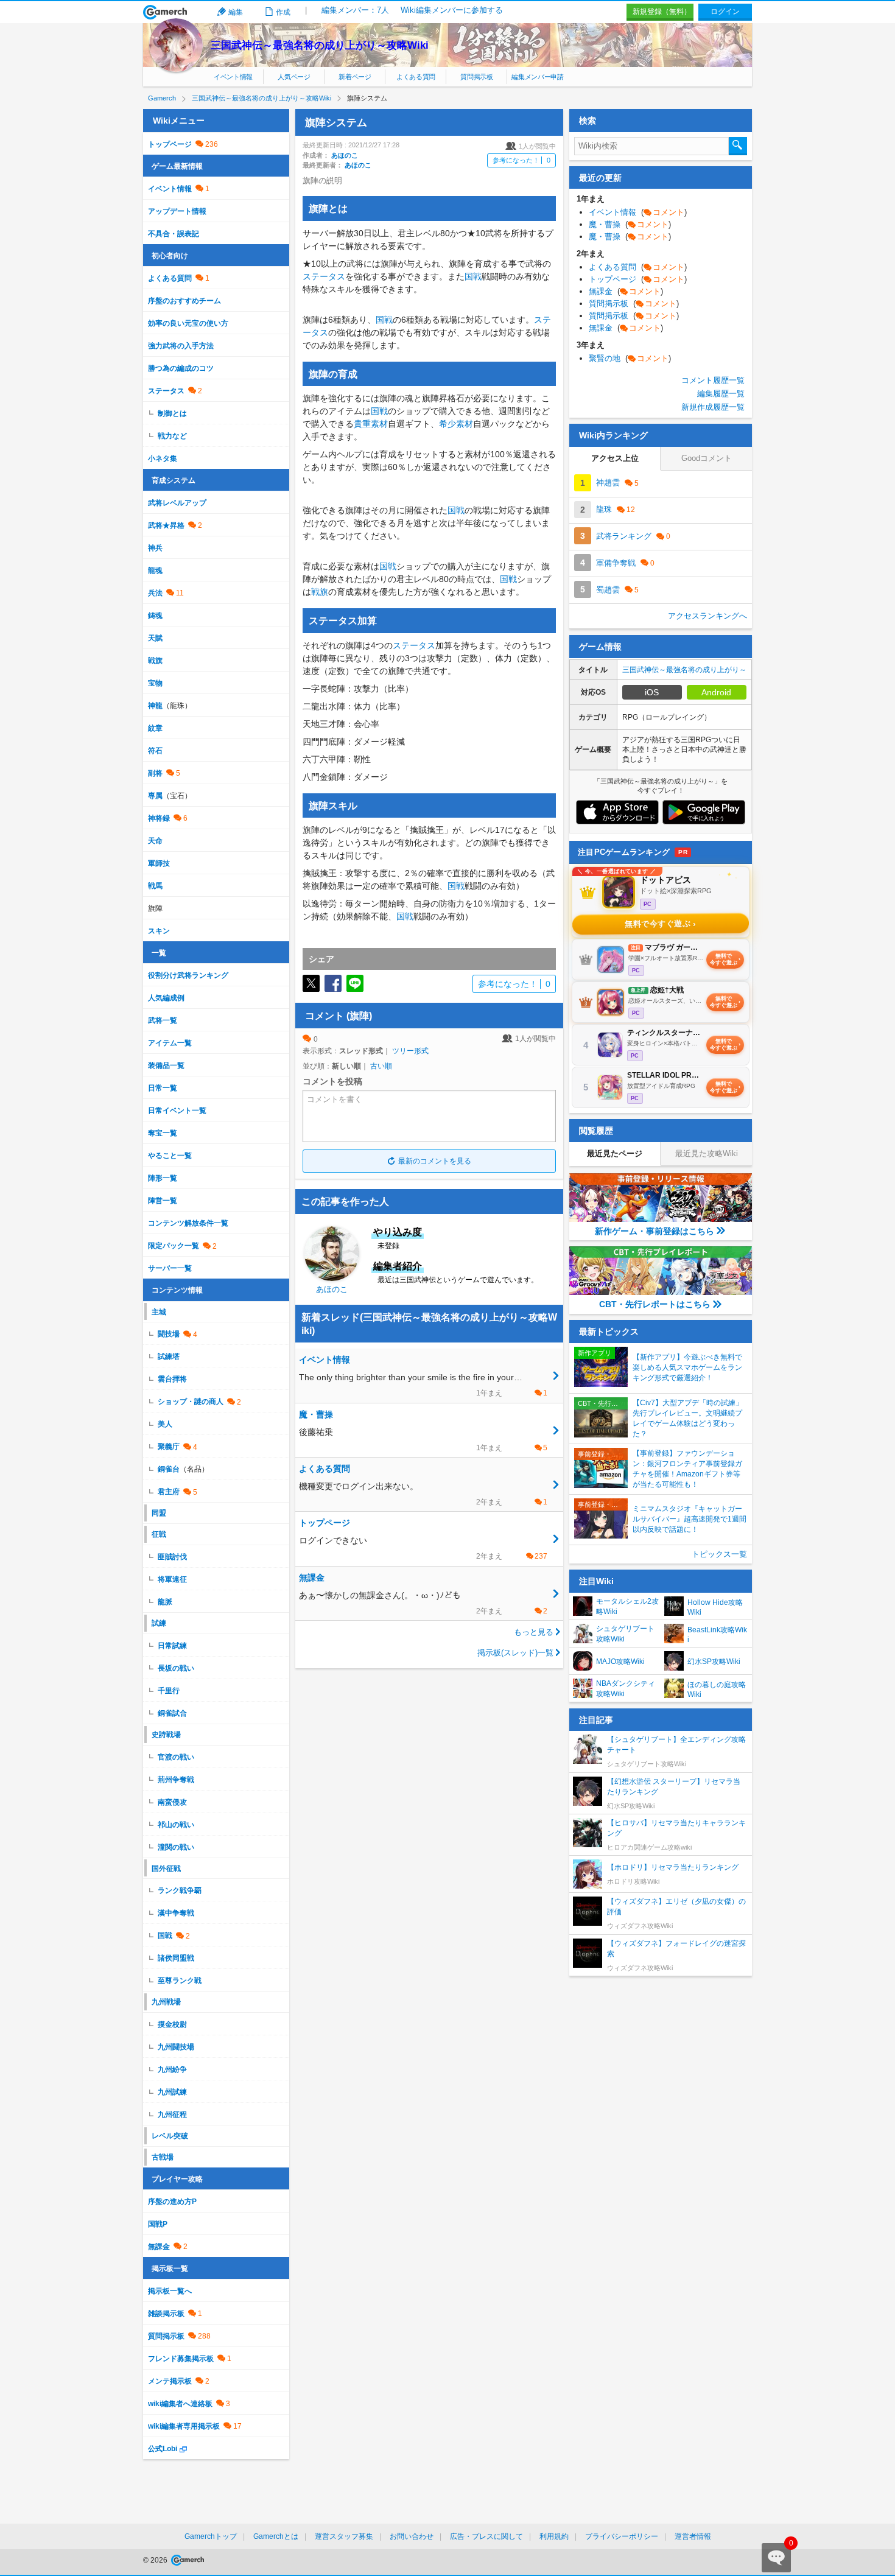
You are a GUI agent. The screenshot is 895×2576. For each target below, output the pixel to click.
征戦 (159, 1534)
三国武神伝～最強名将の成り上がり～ (684, 670)
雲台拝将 (172, 1379)
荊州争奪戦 (176, 1780)
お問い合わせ (412, 2536)
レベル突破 (170, 2136)
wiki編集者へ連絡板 (180, 2404)
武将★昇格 (166, 525)
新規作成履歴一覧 (713, 407)
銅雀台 (169, 1469)
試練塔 (169, 1356)
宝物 (155, 683)
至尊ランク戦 (180, 1981)
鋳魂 (155, 616)
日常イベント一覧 (177, 1111)
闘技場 (169, 1334)
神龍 (155, 706)
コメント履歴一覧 (713, 380)
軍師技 (159, 863)
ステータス (324, 276)
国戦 (473, 276)
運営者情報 (693, 2536)
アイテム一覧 (170, 1043)
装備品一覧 (166, 1065)
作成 (283, 12)
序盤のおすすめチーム (184, 301)
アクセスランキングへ (707, 616)
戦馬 (155, 886)
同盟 (159, 1513)
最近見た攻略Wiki (707, 1153)
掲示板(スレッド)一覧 (515, 1653)
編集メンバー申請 (537, 77)
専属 (155, 796)
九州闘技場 (176, 2047)
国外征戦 (166, 1869)
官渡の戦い (176, 1757)
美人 (165, 1424)
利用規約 (554, 2536)
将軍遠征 (172, 1579)
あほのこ (345, 155)
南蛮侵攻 (172, 1802)
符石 (155, 751)
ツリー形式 (410, 1051)
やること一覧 (170, 1156)
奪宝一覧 (163, 1133)
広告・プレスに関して (486, 2536)
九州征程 (172, 2114)
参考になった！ (521, 160)
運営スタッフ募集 (344, 2536)
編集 (236, 12)
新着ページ (355, 77)
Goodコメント (707, 458)
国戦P (158, 2224)
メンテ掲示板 (170, 2381)
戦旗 (320, 592)
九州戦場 (166, 2002)
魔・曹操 (630, 224)
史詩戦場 (166, 1735)
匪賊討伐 (172, 1557)
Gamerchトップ (211, 2536)
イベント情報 (233, 77)
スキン (159, 931)
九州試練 (172, 2092)
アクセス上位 (615, 458)
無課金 (159, 2247)
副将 (155, 773)
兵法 (155, 593)
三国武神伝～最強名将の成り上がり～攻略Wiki (320, 45)
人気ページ (294, 77)
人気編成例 (166, 998)
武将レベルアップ (177, 503)
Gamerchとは (276, 2536)
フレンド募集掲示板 (181, 2359)
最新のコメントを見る (435, 1161)
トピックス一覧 (719, 1554)
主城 (159, 1312)
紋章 (155, 728)
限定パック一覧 (174, 1246)
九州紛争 (172, 2069)
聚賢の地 (630, 358)
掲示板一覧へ (170, 2291)
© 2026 (156, 2560)
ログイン (725, 12)
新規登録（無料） (662, 12)
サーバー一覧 (170, 1268)
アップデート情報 (177, 211)
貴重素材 (371, 424)
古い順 (381, 1066)
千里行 (169, 1691)
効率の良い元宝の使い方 (188, 323)
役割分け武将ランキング (188, 975)
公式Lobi (163, 2449)
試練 (159, 1623)
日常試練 (172, 1646)
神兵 (155, 548)
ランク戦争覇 (180, 1890)
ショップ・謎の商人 (191, 1402)
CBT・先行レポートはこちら (655, 1304)
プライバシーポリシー (622, 2536)
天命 (155, 841)
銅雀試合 (172, 1713)
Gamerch (165, 12)
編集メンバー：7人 (355, 10)
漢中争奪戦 (176, 1913)
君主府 (169, 1492)
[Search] (738, 146)
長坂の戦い (176, 1668)
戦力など (172, 436)
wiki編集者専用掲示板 (184, 2426)
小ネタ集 (163, 458)
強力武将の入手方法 (181, 346)
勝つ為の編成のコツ (181, 368)
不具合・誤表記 (174, 234)
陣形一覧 (163, 1178)
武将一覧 (163, 1020)
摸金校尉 (172, 2024)
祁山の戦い (176, 1825)
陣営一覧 (163, 1201)
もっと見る (534, 1632)
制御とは (172, 413)
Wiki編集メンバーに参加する (452, 10)
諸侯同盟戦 (176, 1958)
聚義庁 (169, 1447)
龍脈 (165, 1602)
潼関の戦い (176, 1847)
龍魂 (155, 570)
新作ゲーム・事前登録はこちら (655, 1231)
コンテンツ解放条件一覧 (188, 1223)
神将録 (159, 818)
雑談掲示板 (166, 2314)
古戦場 (163, 2157)
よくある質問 (416, 77)
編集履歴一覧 (721, 394)
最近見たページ (615, 1153)
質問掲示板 (476, 77)
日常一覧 (163, 1088)
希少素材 (456, 424)
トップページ (170, 144)
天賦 (155, 638)
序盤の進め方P (172, 2202)
